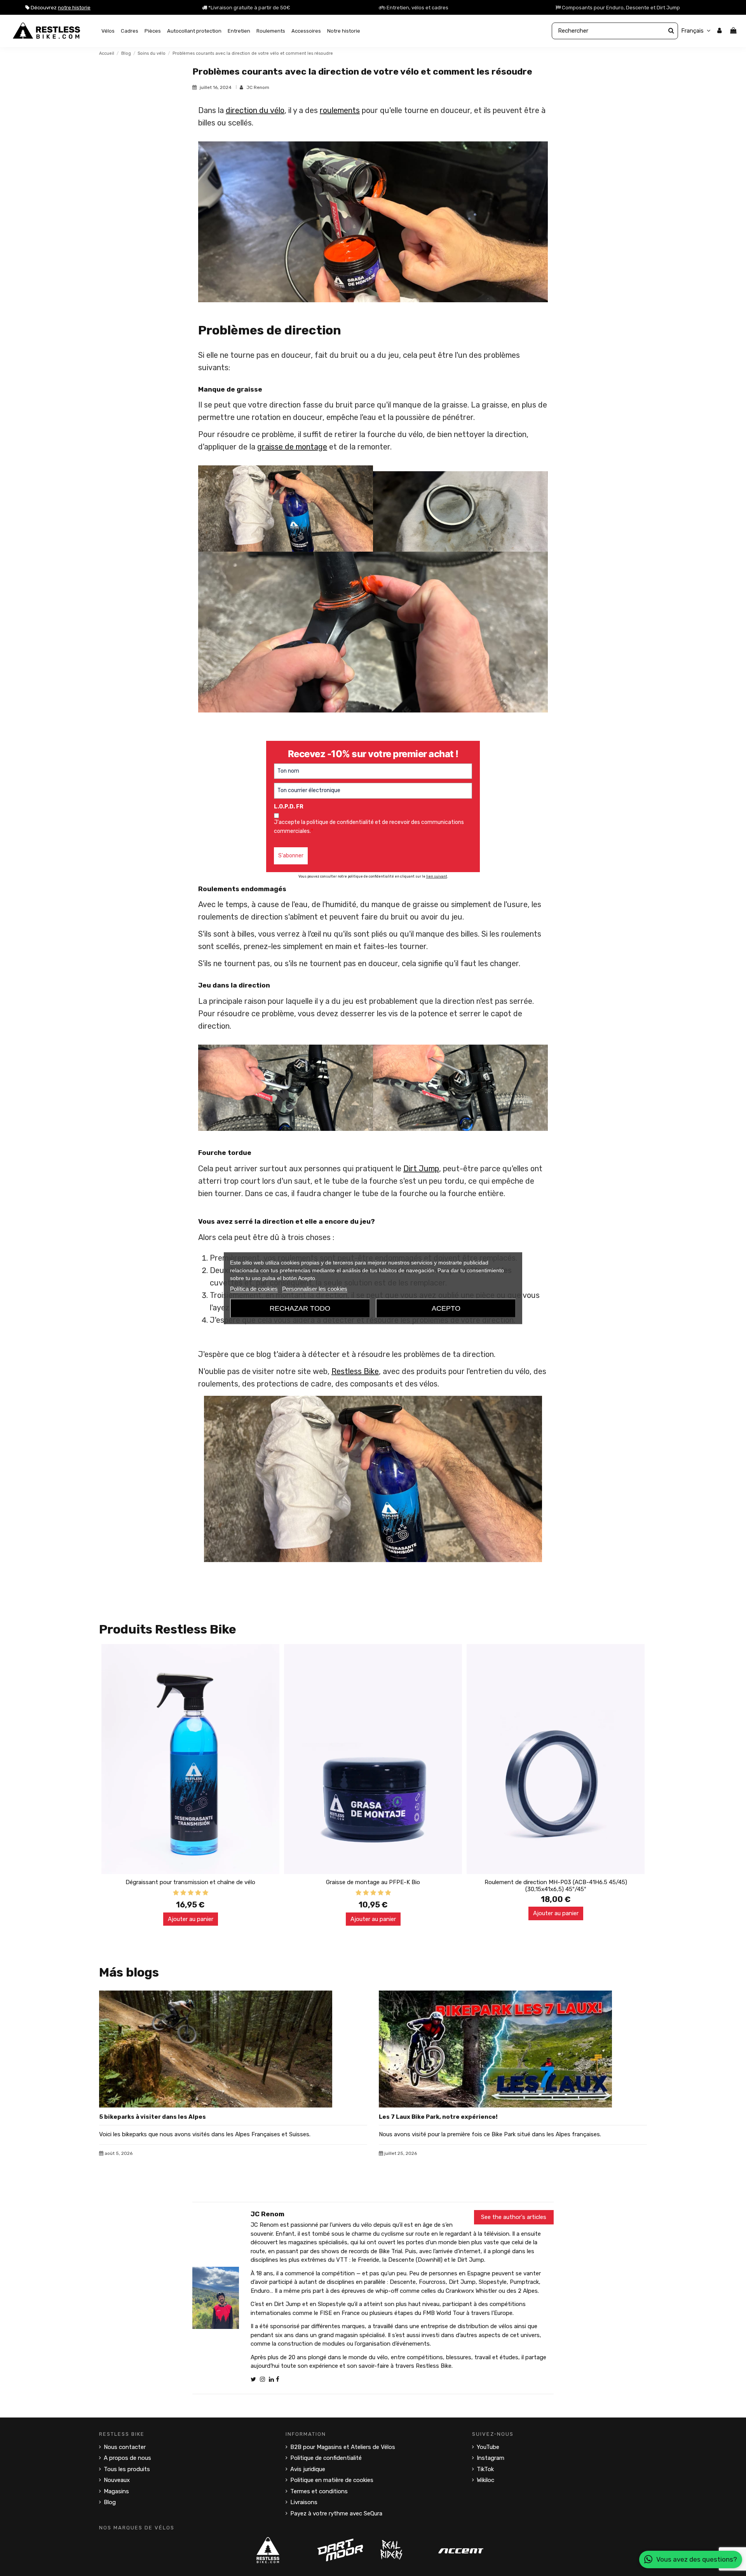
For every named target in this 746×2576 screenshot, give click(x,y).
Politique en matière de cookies (332, 2480)
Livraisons (304, 2502)
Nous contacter (125, 2447)
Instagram (491, 2458)
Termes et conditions (319, 2491)
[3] (191, 1893)
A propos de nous (127, 2458)
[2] (183, 1893)
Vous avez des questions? (697, 2559)
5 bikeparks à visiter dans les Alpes (153, 2117)
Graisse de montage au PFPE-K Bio (373, 1882)
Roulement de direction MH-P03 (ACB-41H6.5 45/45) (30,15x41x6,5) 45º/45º (556, 1886)
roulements (340, 110)
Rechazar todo (300, 1308)
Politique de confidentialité (326, 2458)
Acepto (446, 1308)
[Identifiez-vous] (719, 31)
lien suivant (437, 876)
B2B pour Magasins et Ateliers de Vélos (343, 2447)
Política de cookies (254, 1288)
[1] (176, 1893)
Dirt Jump (421, 1169)
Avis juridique (308, 2469)
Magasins (116, 2491)
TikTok (485, 2469)
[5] (205, 1893)
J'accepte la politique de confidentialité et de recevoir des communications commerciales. (369, 826)
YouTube (488, 2447)
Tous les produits (127, 2469)
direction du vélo (255, 110)
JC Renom (258, 87)
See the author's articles (514, 2217)
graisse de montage (292, 447)
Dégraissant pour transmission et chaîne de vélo (190, 1882)
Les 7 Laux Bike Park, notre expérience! (438, 2117)
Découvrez (60, 8)
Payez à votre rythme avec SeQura (336, 2513)
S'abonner (291, 856)
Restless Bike (355, 1371)
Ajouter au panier (191, 1919)
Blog (110, 2502)
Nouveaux (117, 2480)
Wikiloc (485, 2480)
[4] (198, 1893)
